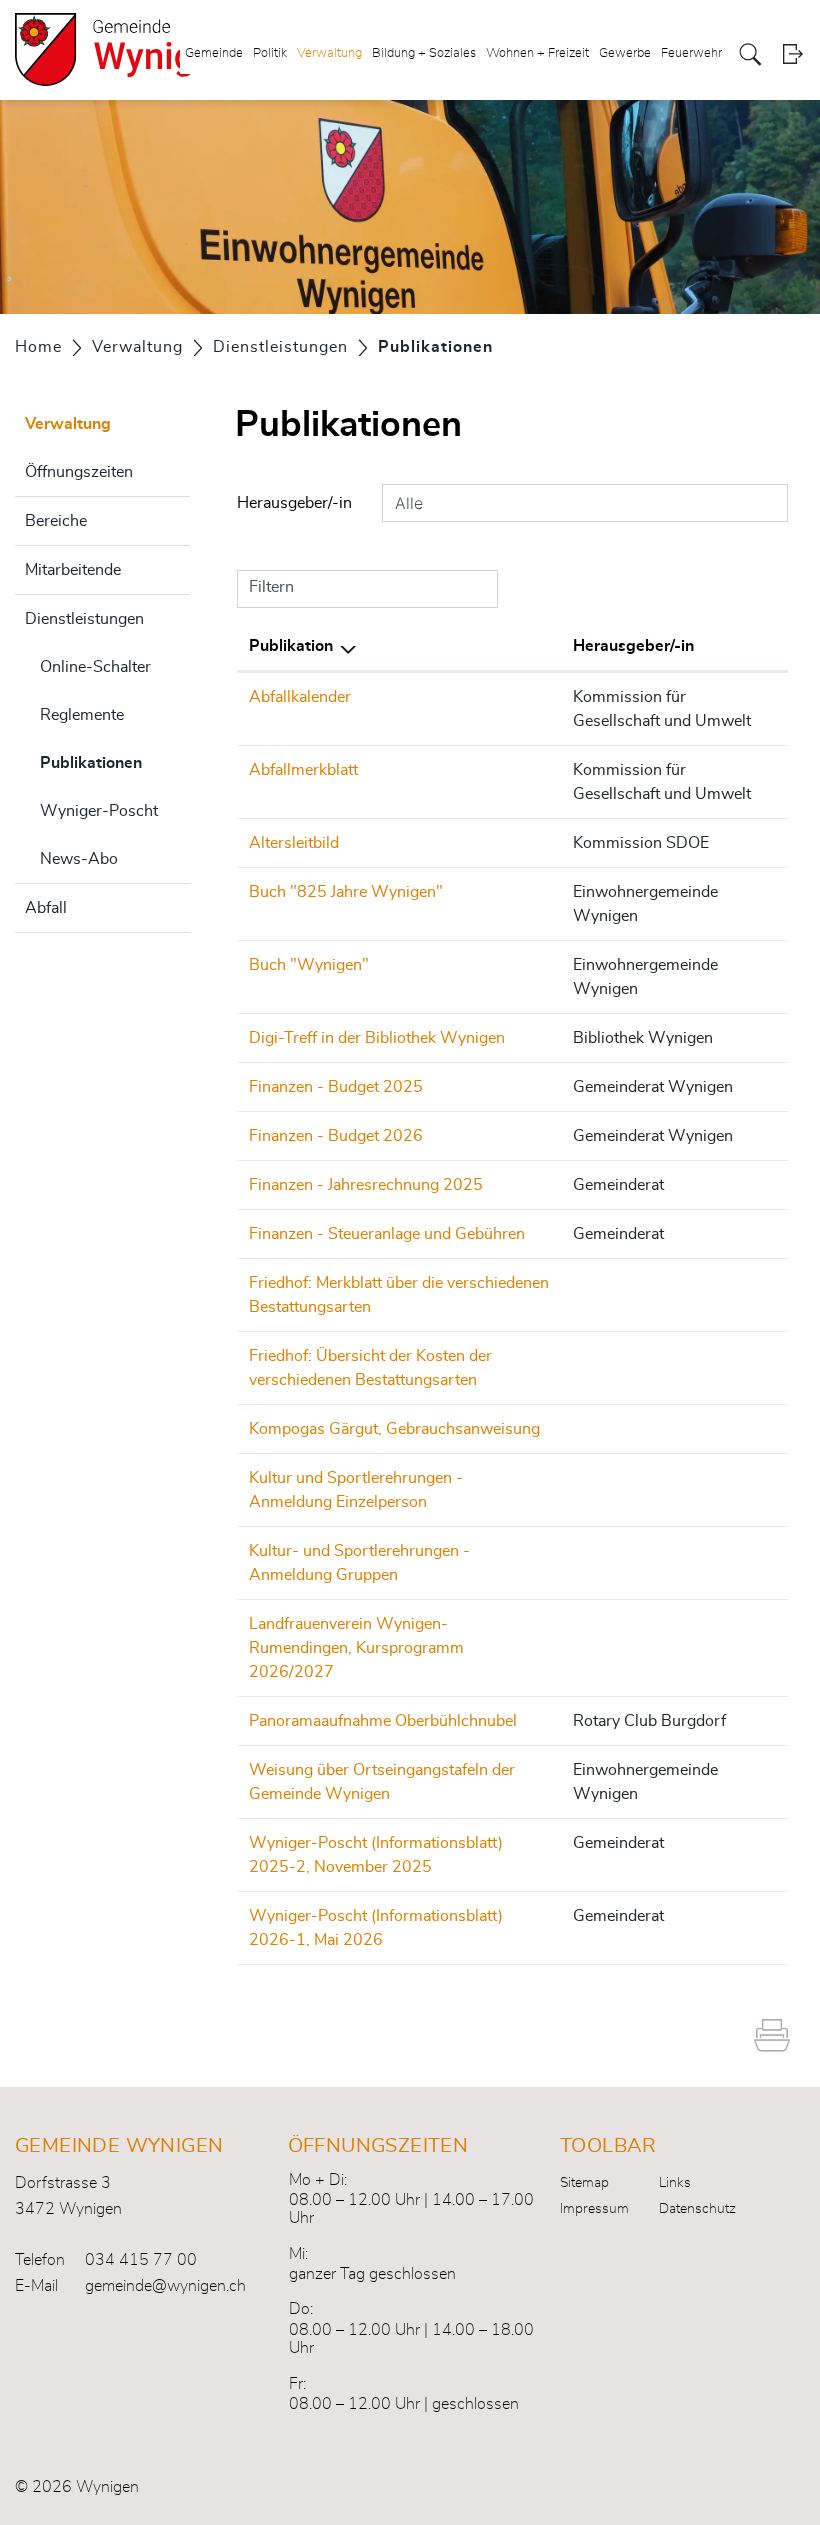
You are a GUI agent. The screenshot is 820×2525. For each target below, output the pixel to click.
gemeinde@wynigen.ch (165, 2286)
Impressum (594, 2209)
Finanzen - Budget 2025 (336, 1087)
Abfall (46, 908)
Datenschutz (697, 2209)
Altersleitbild (294, 843)
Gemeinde (214, 53)
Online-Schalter (95, 667)
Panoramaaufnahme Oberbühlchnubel (383, 1721)
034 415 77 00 (141, 2260)
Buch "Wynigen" (309, 965)
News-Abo (79, 859)
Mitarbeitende (73, 570)
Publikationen (115, 763)
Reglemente (82, 715)
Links (675, 2183)
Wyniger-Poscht (99, 811)
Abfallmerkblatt (303, 770)
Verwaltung (329, 53)
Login (792, 54)
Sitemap (584, 2183)
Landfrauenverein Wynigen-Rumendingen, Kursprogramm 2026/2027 (356, 1648)
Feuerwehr (691, 53)
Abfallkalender (300, 697)
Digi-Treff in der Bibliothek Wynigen (377, 1038)
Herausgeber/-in (294, 503)
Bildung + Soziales (424, 53)
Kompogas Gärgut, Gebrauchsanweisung (394, 1429)
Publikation (291, 646)
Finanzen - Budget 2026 (336, 1136)
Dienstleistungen (84, 619)
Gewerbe (625, 53)
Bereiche (56, 521)
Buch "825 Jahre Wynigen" (346, 892)
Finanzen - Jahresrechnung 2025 (366, 1185)
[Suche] (750, 54)
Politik (270, 53)
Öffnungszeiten (79, 472)
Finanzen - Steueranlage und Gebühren (387, 1234)
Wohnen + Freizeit (537, 53)
